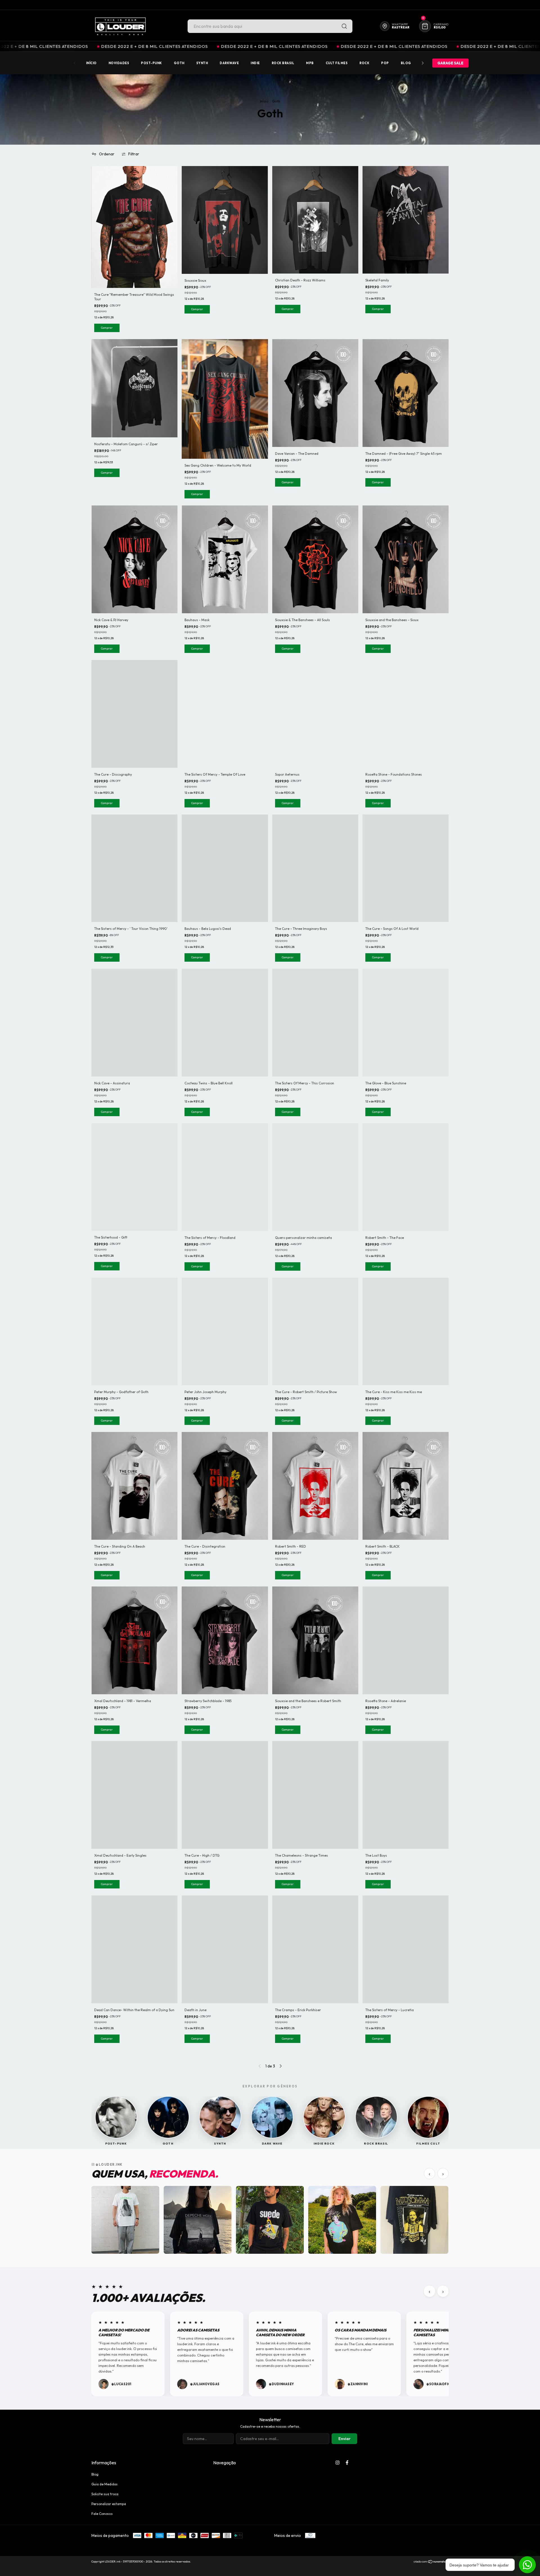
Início (91, 63)
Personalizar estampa (109, 2504)
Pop (385, 63)
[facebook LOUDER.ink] (347, 2463)
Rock (364, 63)
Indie (255, 63)
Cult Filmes (337, 63)
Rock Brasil (283, 63)
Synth (202, 63)
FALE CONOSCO (406, 5)
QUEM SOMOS (437, 5)
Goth (179, 63)
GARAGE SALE (450, 63)
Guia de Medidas (104, 2484)
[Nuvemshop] (431, 2562)
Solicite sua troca (105, 2494)
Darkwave (229, 63)
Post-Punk (151, 63)
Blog (406, 63)
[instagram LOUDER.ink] (337, 2463)
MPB (310, 63)
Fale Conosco (102, 2514)
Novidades (119, 63)
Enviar (344, 2439)
